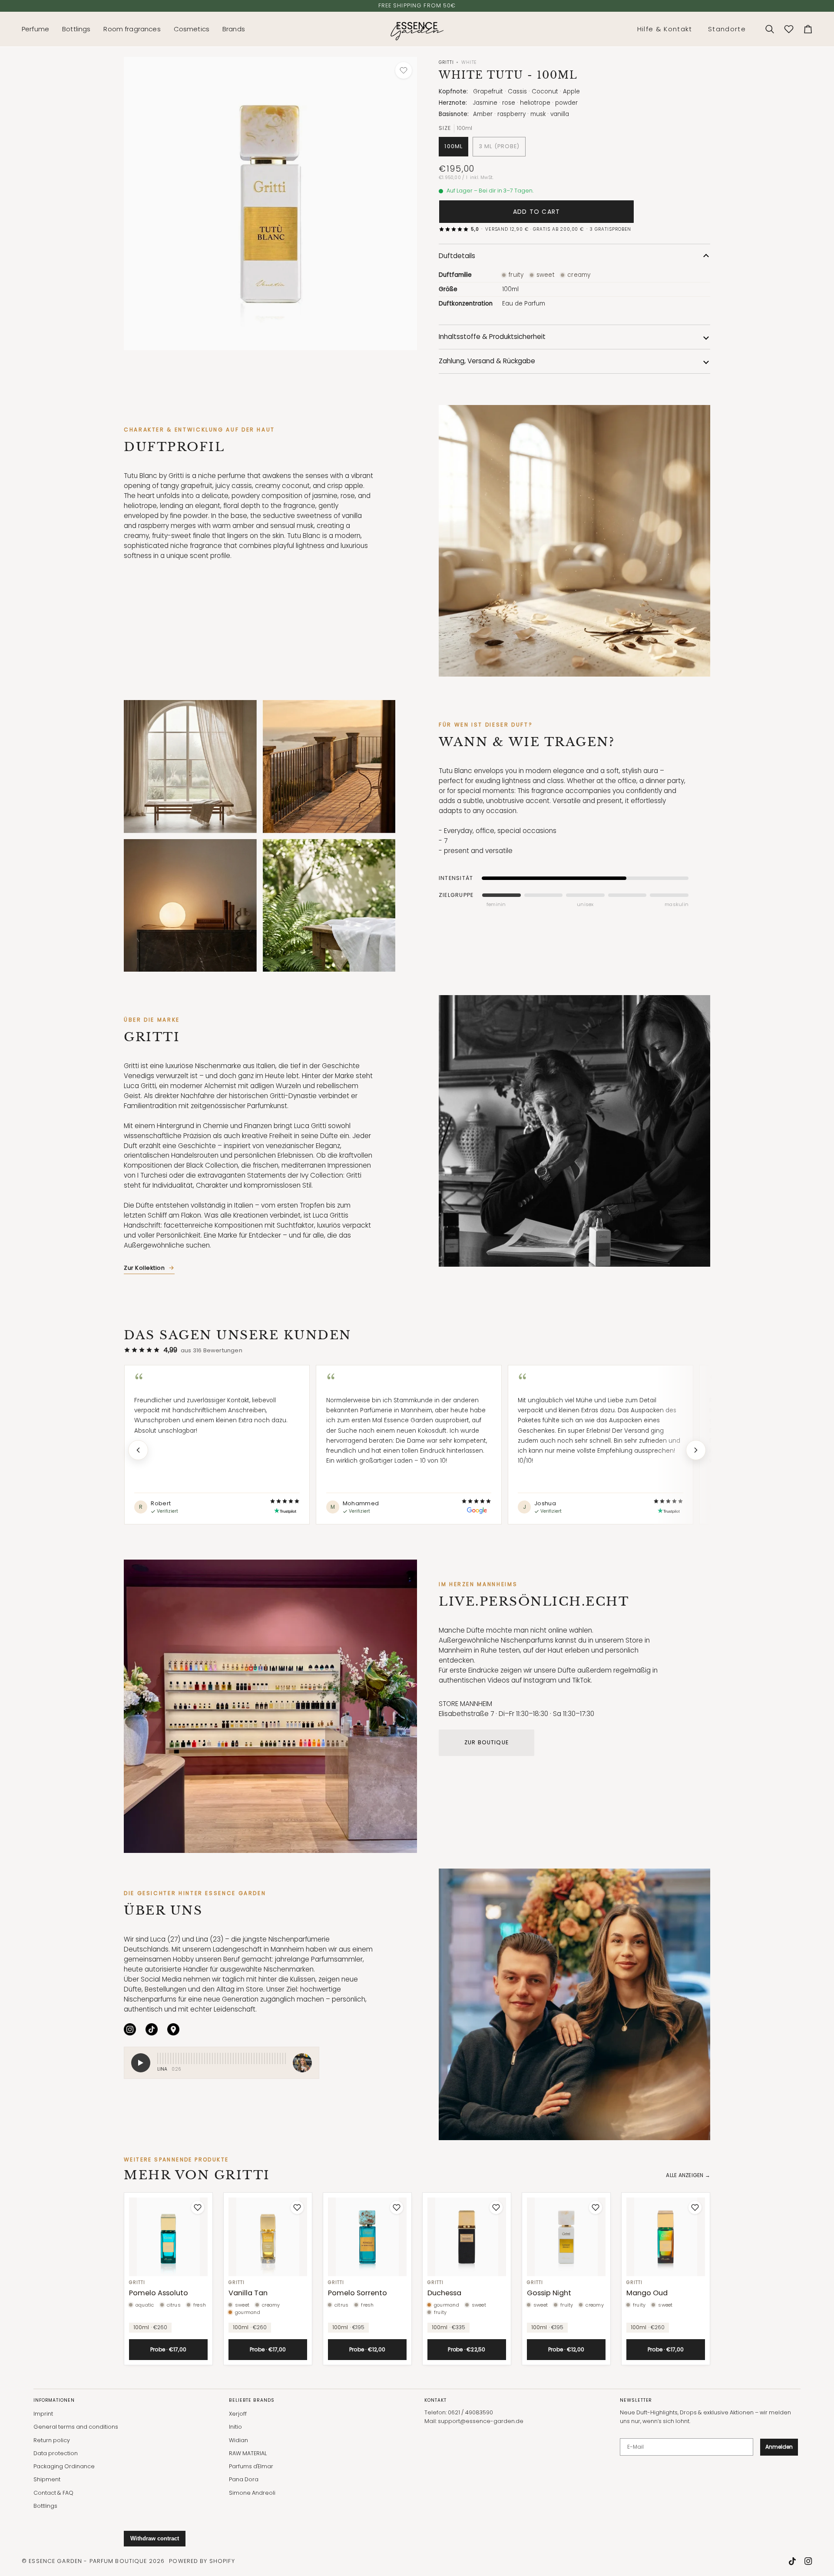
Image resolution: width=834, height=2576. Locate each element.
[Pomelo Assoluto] (168, 2237)
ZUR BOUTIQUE (486, 1742)
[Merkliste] (789, 29)
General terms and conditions (76, 2427)
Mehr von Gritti (197, 2175)
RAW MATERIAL (248, 2453)
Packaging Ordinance (64, 2466)
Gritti (446, 62)
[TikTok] (152, 2029)
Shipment (47, 2479)
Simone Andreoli (252, 2493)
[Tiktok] (792, 2561)
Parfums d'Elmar (251, 2466)
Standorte (727, 29)
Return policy (52, 2440)
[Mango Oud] (666, 2237)
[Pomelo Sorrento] (367, 2237)
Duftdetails (457, 256)
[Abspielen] (141, 2063)
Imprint (43, 2414)
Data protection (56, 2453)
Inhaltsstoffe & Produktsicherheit (492, 337)
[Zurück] (138, 1450)
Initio (235, 2427)
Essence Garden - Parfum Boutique (88, 2561)
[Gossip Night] (566, 2237)
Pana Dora (244, 2479)
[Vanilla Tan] (268, 2237)
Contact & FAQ (53, 2493)
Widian (238, 2440)
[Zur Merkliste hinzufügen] (404, 70)
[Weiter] (696, 1450)
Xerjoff (238, 2414)
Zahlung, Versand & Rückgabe (487, 361)
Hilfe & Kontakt (665, 29)
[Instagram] (130, 2029)
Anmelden (779, 2447)
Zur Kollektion (144, 1268)
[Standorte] (173, 2029)
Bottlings (45, 2506)
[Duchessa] (467, 2237)
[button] (39, 29)
